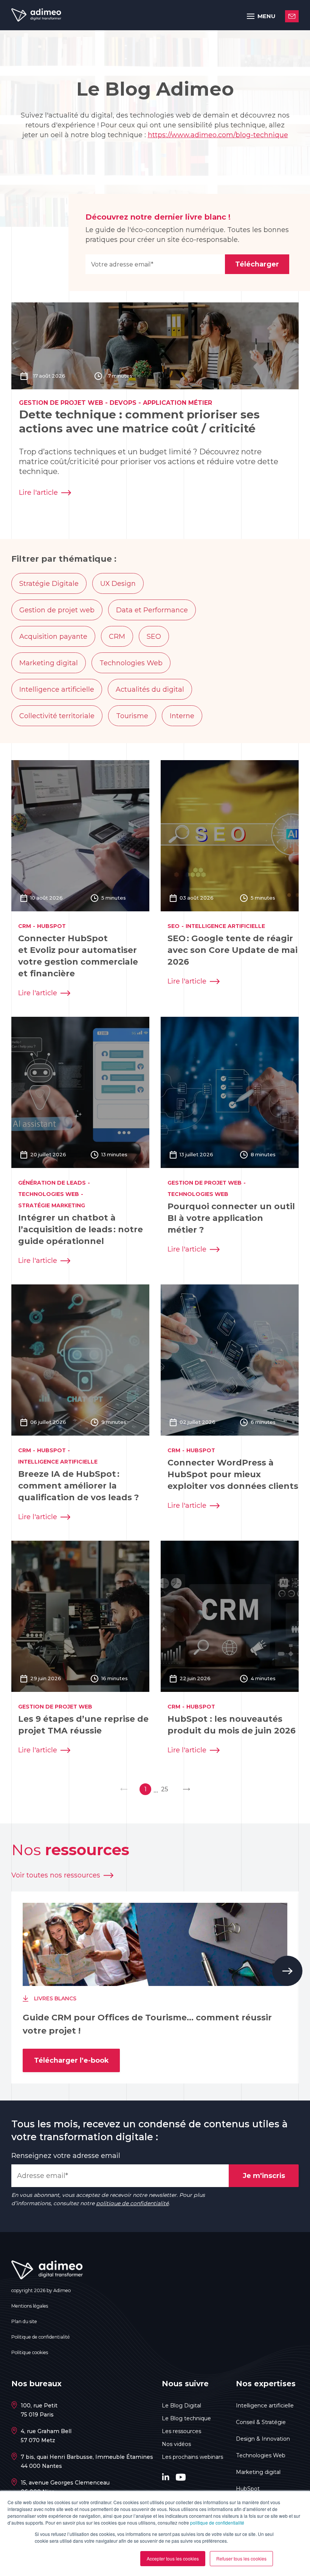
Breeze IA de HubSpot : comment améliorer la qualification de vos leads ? (79, 1486)
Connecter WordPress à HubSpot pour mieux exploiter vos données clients (233, 1474)
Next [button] (287, 1971)
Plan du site (24, 2321)
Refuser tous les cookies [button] (241, 2558)
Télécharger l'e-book (71, 2060)
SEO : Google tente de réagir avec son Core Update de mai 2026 (232, 950)
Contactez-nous (292, 16)
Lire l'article (38, 493)
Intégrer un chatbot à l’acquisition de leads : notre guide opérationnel (81, 1229)
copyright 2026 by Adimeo (41, 2290)
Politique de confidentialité (41, 2337)
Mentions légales (30, 2306)
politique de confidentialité (217, 2523)
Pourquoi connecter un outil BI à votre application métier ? (231, 1218)
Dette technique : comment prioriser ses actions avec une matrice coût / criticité (139, 421)
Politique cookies (30, 2352)
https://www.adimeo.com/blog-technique (218, 135)
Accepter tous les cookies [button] (173, 2558)
